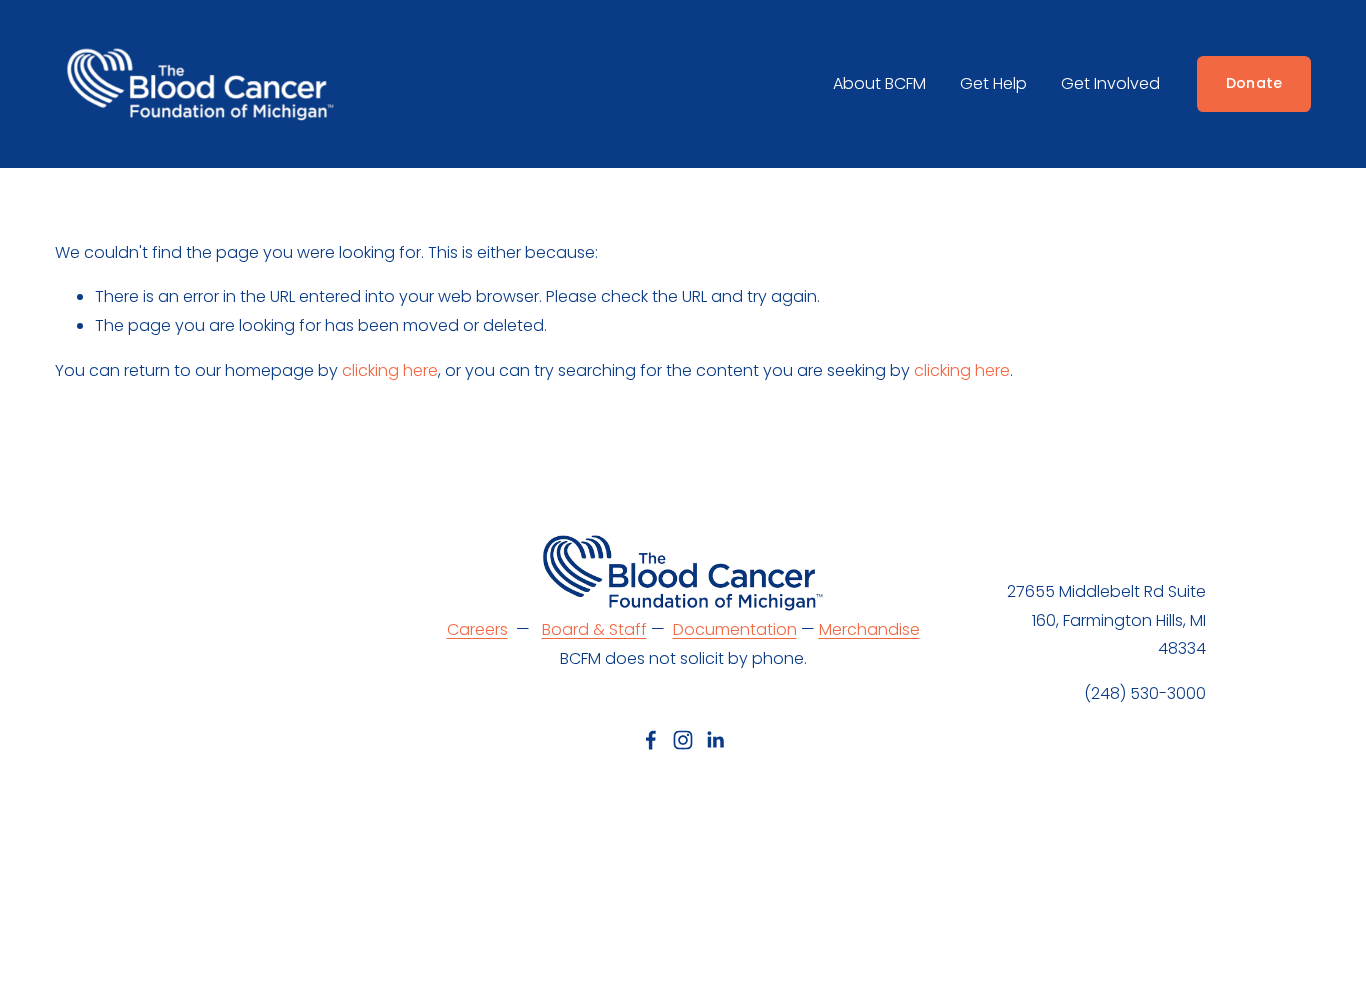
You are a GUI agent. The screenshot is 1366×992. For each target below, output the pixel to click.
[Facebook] (651, 740)
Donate (1254, 83)
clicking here (390, 370)
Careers (477, 629)
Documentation (735, 629)
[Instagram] (683, 740)
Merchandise (869, 629)
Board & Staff (594, 629)
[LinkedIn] (715, 740)
